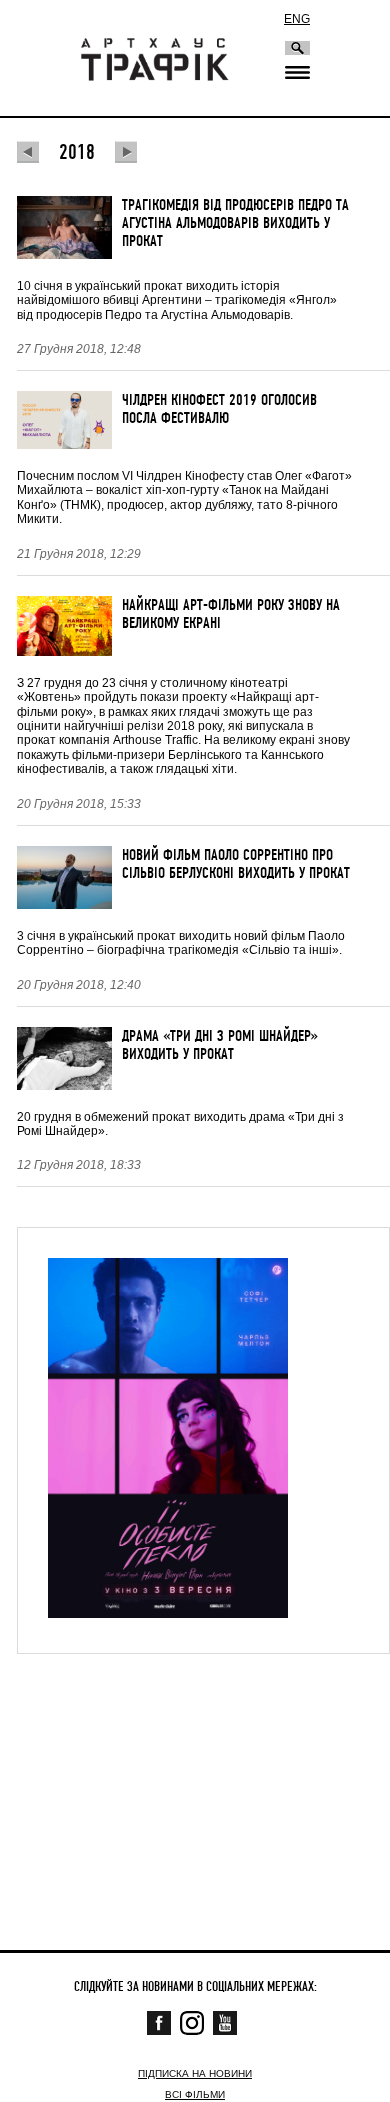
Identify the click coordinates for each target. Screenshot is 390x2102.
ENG (297, 19)
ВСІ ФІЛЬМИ (195, 2094)
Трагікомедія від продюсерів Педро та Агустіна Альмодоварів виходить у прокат (235, 223)
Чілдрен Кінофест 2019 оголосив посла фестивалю (219, 409)
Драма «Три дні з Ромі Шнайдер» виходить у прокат (220, 1045)
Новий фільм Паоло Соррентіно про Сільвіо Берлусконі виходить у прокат (236, 864)
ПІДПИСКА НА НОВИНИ (195, 2073)
